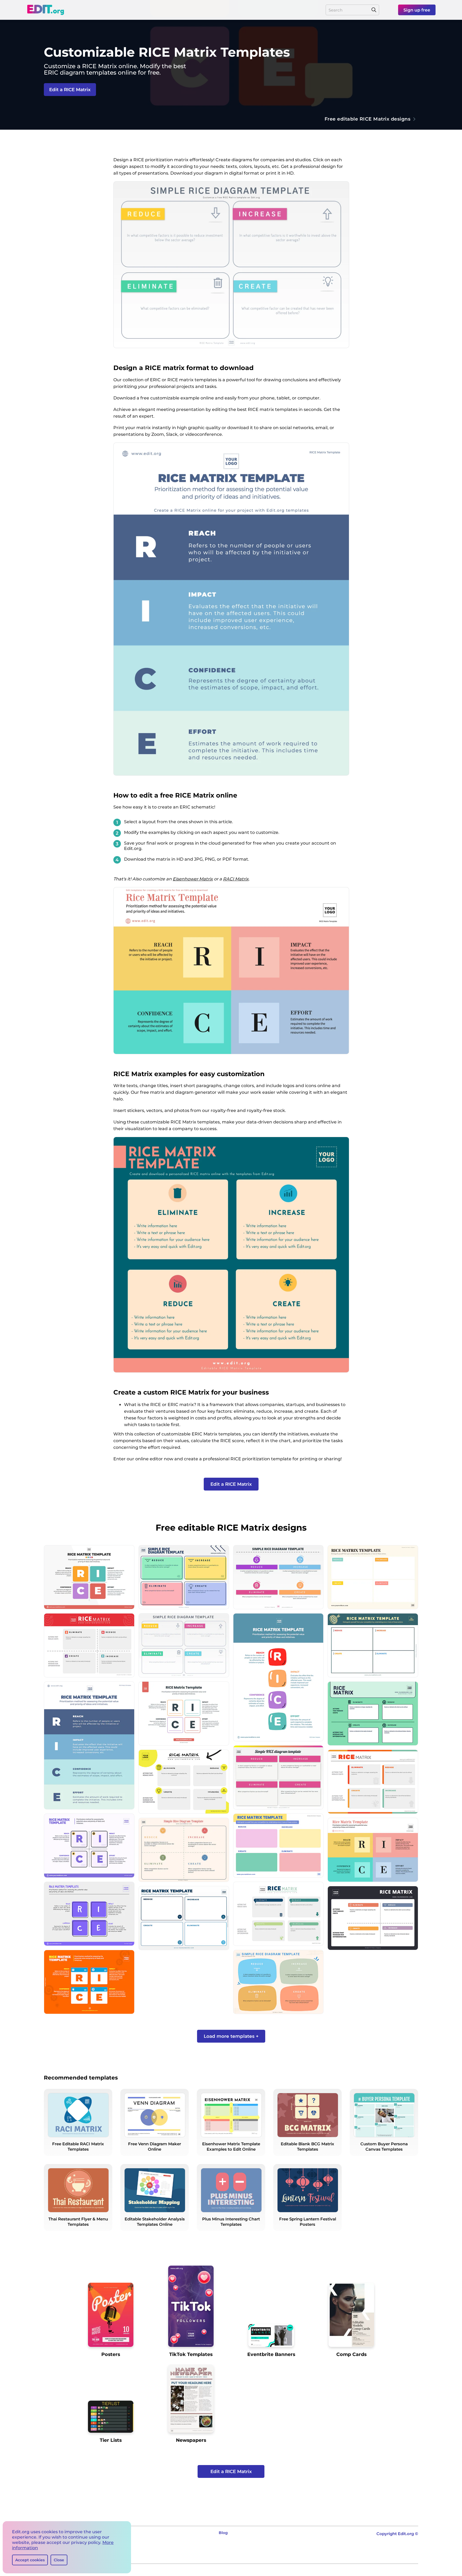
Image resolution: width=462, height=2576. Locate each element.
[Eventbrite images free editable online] (271, 2338)
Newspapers (191, 2440)
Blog (223, 2533)
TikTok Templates (191, 2354)
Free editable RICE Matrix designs (368, 119)
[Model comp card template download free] (351, 2317)
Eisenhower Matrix (193, 879)
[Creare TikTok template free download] (191, 2308)
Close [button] (59, 2560)
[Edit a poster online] (111, 2317)
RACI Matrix (236, 879)
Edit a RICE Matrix (70, 90)
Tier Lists (111, 2440)
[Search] (374, 10)
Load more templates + (231, 2036)
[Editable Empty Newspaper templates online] (191, 2401)
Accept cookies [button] (30, 2560)
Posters (111, 2354)
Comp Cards (351, 2354)
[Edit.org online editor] (45, 10)
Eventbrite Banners (271, 2354)
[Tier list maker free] (111, 2419)
